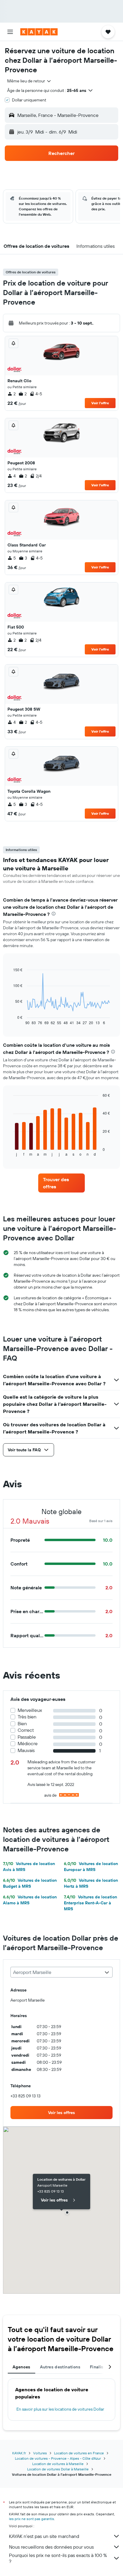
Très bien (27, 1717)
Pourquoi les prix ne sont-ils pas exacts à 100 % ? (58, 2558)
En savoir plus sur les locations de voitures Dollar (60, 2409)
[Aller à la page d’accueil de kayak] (39, 32)
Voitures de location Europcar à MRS (91, 1867)
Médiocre (28, 1744)
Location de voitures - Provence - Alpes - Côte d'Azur (58, 2458)
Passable (27, 1737)
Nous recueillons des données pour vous (51, 2547)
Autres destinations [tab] (60, 2367)
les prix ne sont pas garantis (31, 2519)
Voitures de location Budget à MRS (30, 1883)
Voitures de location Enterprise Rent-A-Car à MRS (90, 1903)
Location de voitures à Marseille (58, 2464)
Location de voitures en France (79, 2453)
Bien (22, 1724)
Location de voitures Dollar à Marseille (58, 2469)
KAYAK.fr (19, 2453)
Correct (26, 1730)
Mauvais (26, 1750)
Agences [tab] (21, 2367)
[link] (62, 1183)
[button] (10, 32)
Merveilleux (30, 1710)
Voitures (40, 2453)
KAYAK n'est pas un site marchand (44, 2536)
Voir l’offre (100, 403)
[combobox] (29, 81)
